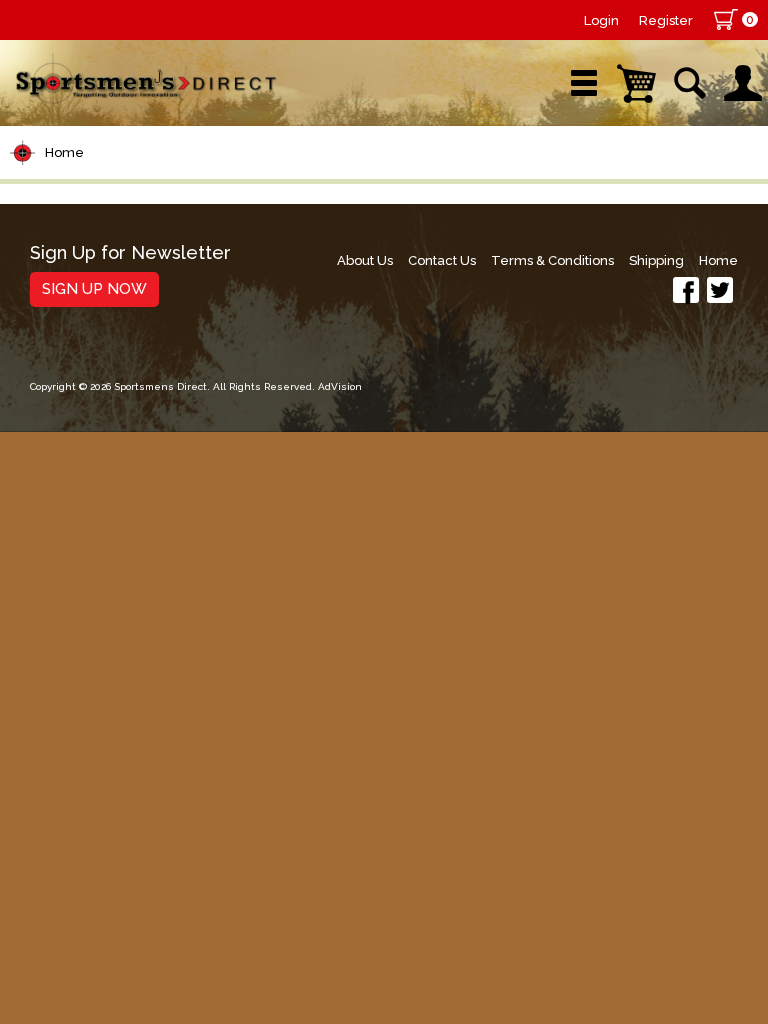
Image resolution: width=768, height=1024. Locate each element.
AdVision (340, 386)
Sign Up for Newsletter (130, 253)
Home (64, 152)
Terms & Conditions (552, 260)
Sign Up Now (94, 289)
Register (666, 20)
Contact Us (442, 260)
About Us (365, 260)
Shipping (656, 260)
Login (601, 20)
